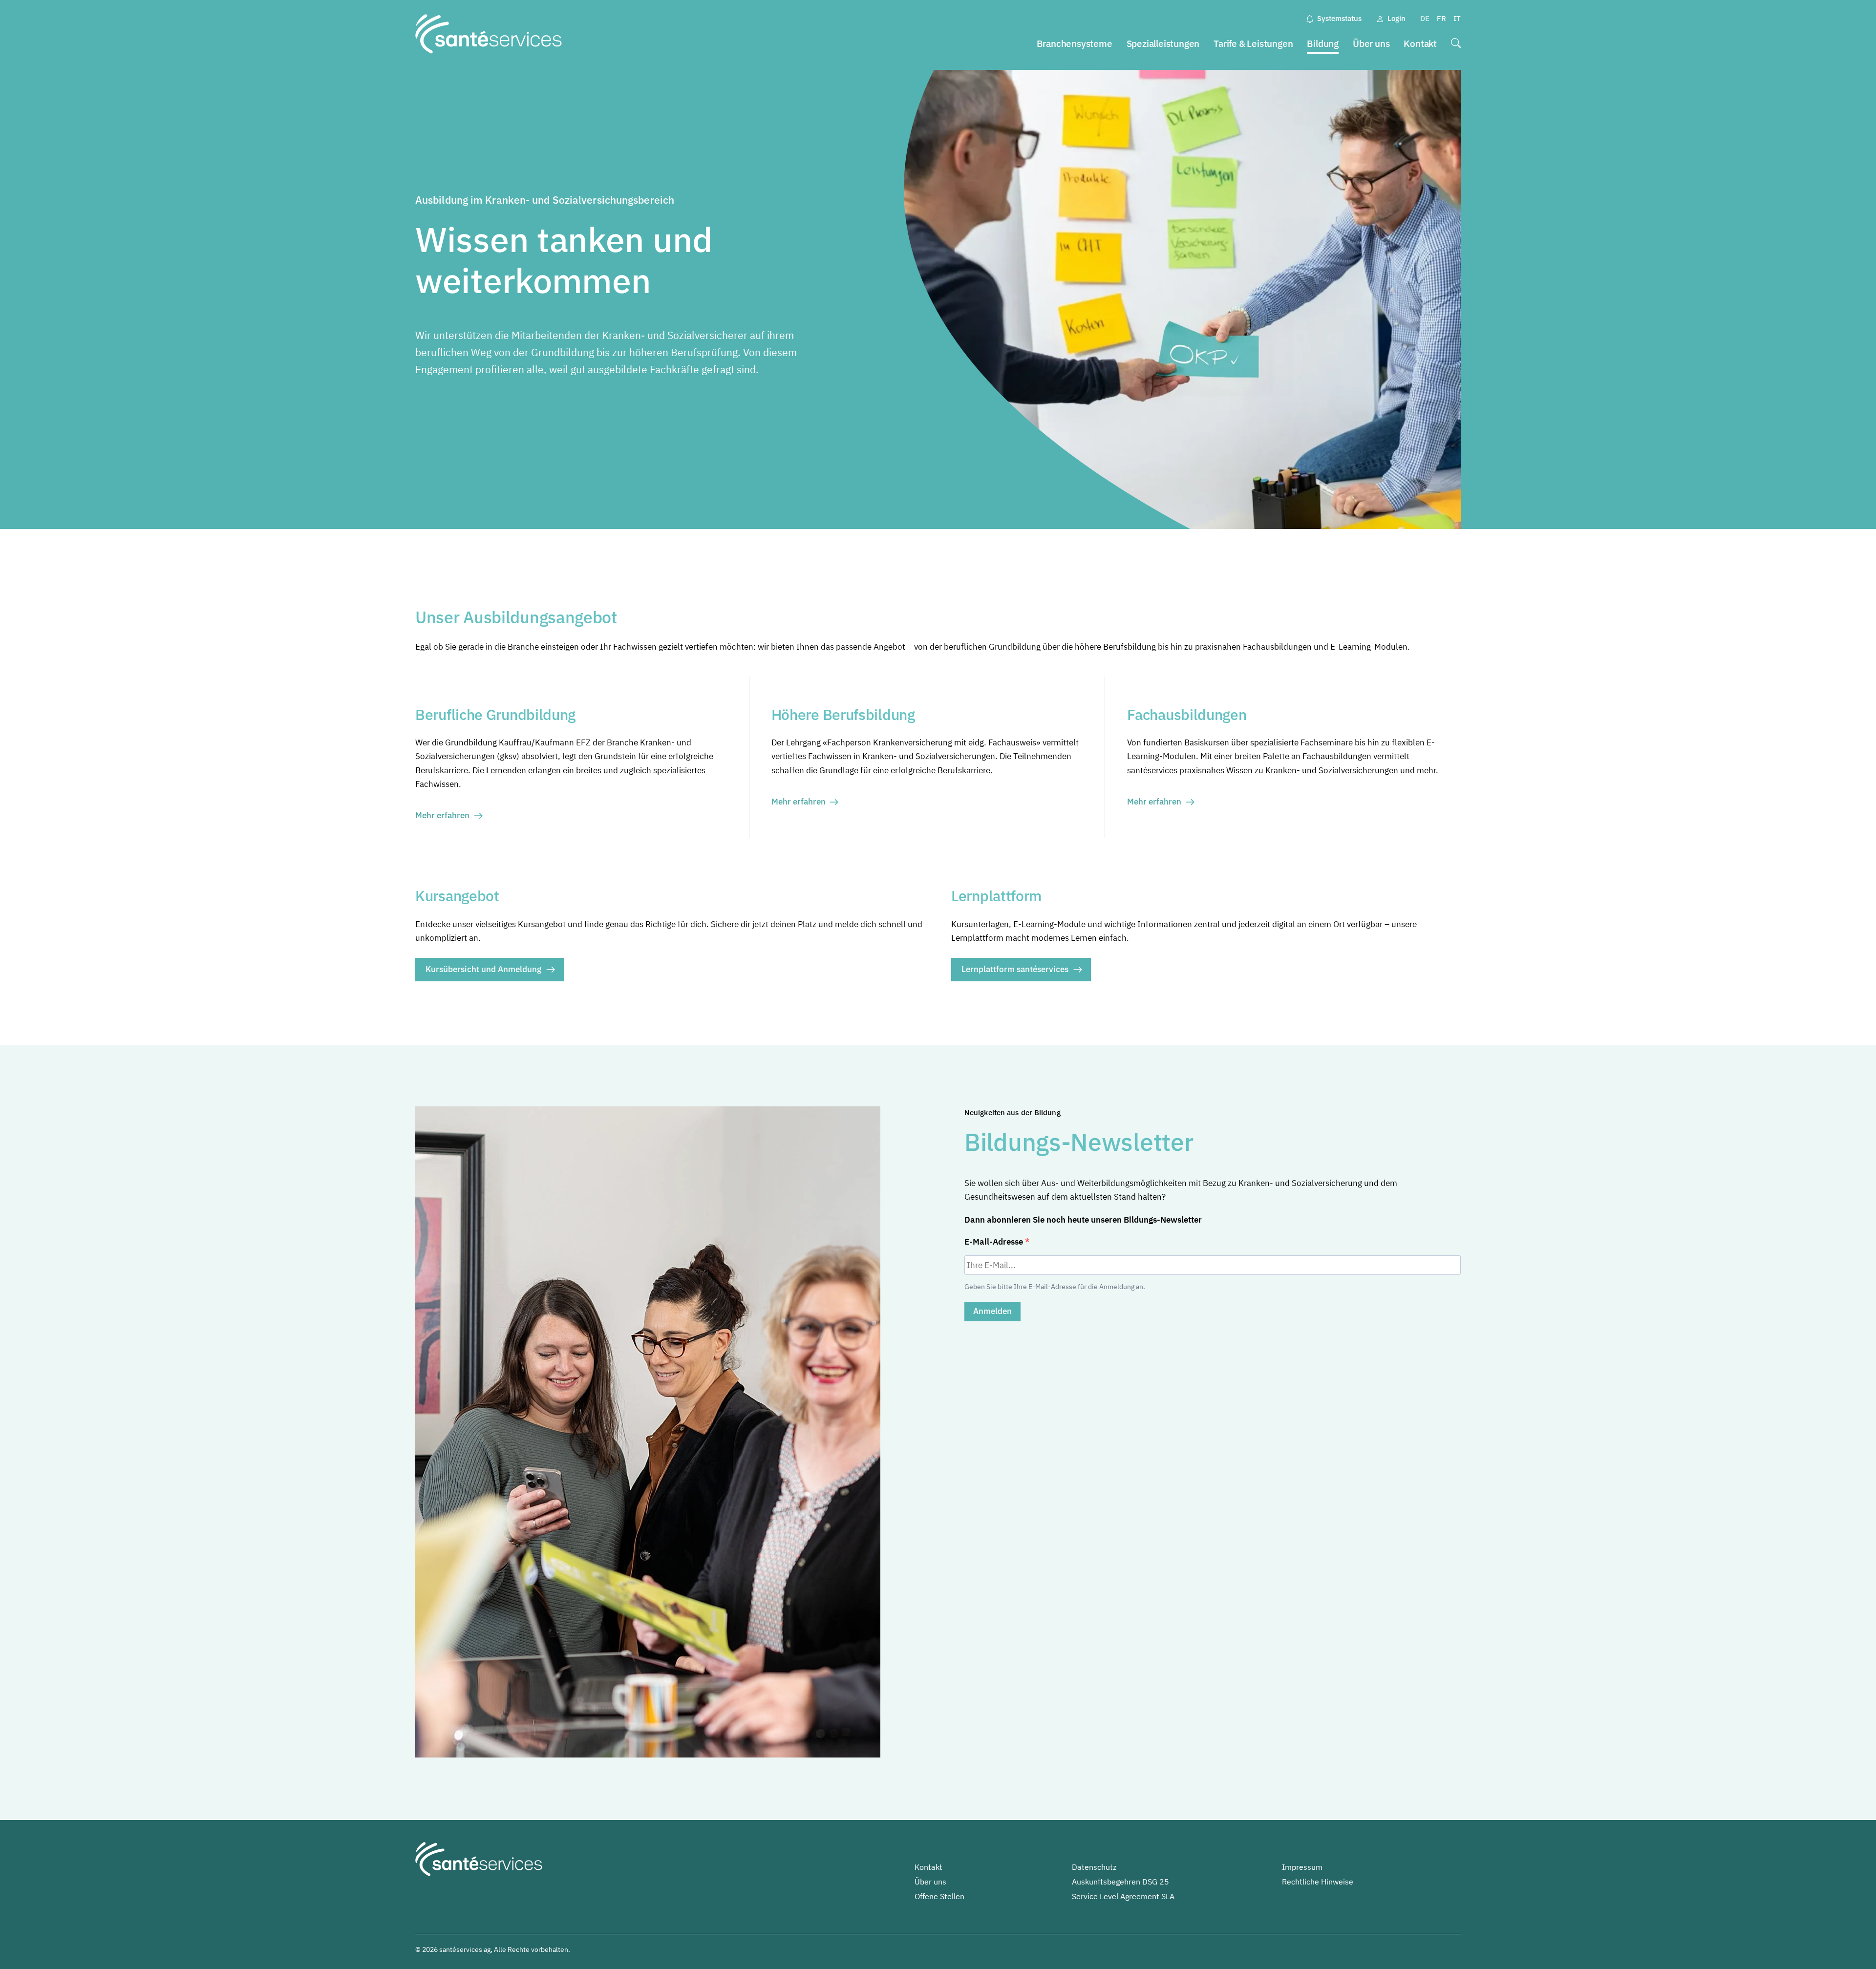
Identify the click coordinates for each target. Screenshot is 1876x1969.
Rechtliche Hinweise (1318, 1882)
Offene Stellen (939, 1896)
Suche (1456, 44)
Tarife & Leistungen (1253, 43)
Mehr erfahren (442, 815)
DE (1425, 18)
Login (1396, 18)
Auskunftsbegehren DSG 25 (1120, 1882)
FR (1441, 18)
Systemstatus (1339, 18)
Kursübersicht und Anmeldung (483, 969)
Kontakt (1420, 43)
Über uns (1371, 43)
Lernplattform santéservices (1015, 969)
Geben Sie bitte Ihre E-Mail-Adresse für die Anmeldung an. (1055, 1287)
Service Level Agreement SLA (1123, 1896)
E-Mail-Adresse (995, 1242)
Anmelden (992, 1311)
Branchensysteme (1075, 43)
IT (1457, 18)
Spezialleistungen (1163, 43)
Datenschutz (1094, 1867)
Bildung (1323, 43)
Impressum (1302, 1867)
